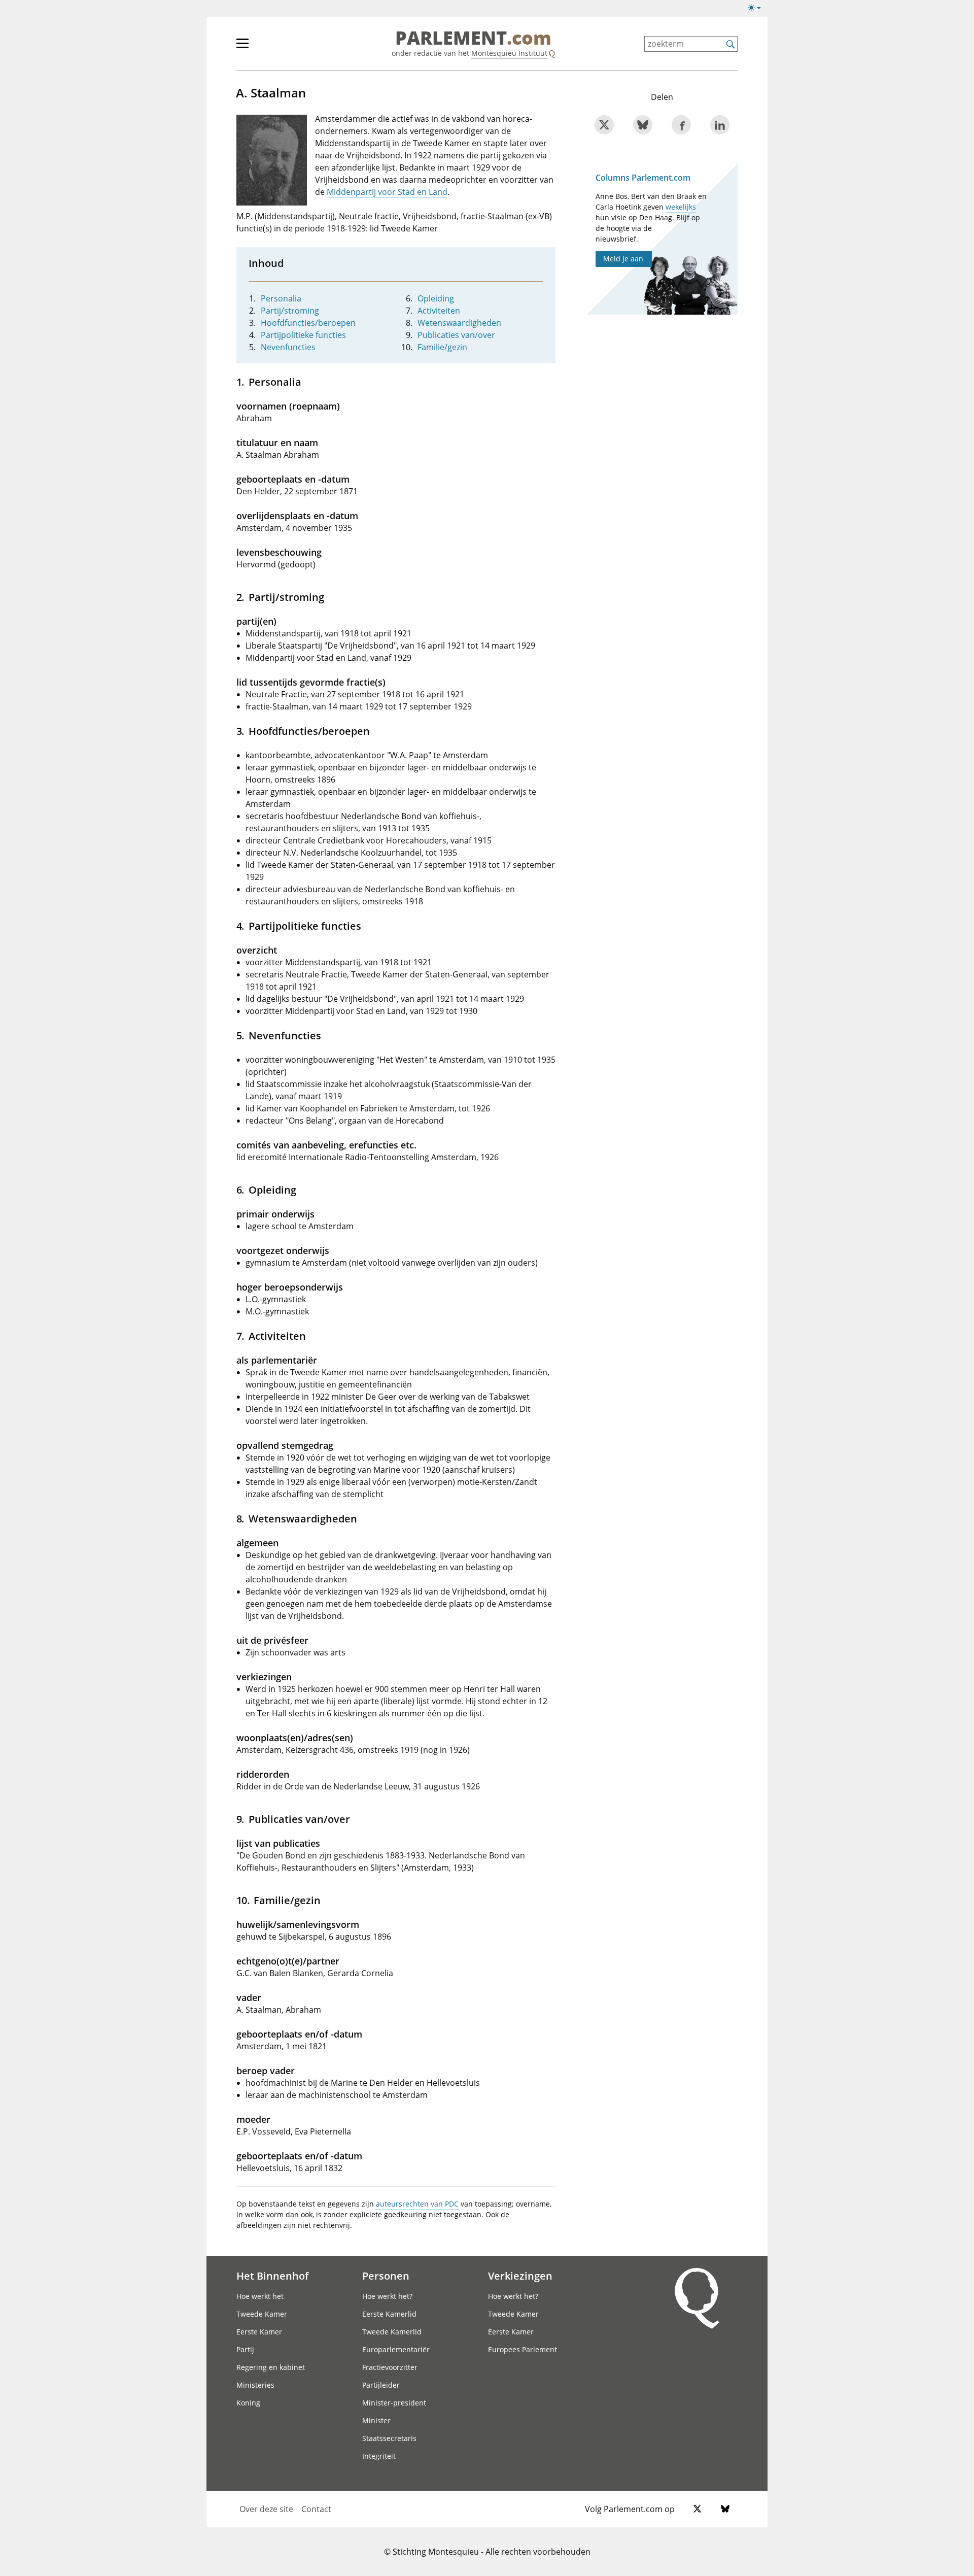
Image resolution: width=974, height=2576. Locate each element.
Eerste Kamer (259, 2332)
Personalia (281, 298)
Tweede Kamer (262, 2314)
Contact (316, 2509)
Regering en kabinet (271, 2367)
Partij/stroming (290, 311)
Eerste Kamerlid (389, 2314)
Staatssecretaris (389, 2438)
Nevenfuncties (288, 347)
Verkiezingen (520, 2276)
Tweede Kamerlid (392, 2332)
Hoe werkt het (260, 2296)
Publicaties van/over (456, 335)
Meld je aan (623, 259)
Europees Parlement (523, 2349)
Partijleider (381, 2385)
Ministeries (255, 2385)
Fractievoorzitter (390, 2367)
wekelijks (681, 207)
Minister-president (394, 2403)
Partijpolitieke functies (303, 335)
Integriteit (379, 2456)
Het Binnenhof (272, 2276)
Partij (245, 2349)
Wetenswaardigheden (459, 323)
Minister (376, 2420)
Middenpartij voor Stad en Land (387, 192)
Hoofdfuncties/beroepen (308, 323)
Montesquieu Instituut (509, 53)
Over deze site (266, 2509)
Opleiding (436, 298)
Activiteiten (439, 311)
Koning (248, 2403)
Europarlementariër (396, 2349)
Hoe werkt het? (387, 2296)
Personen (386, 2276)
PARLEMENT (473, 39)
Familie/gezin (442, 347)
